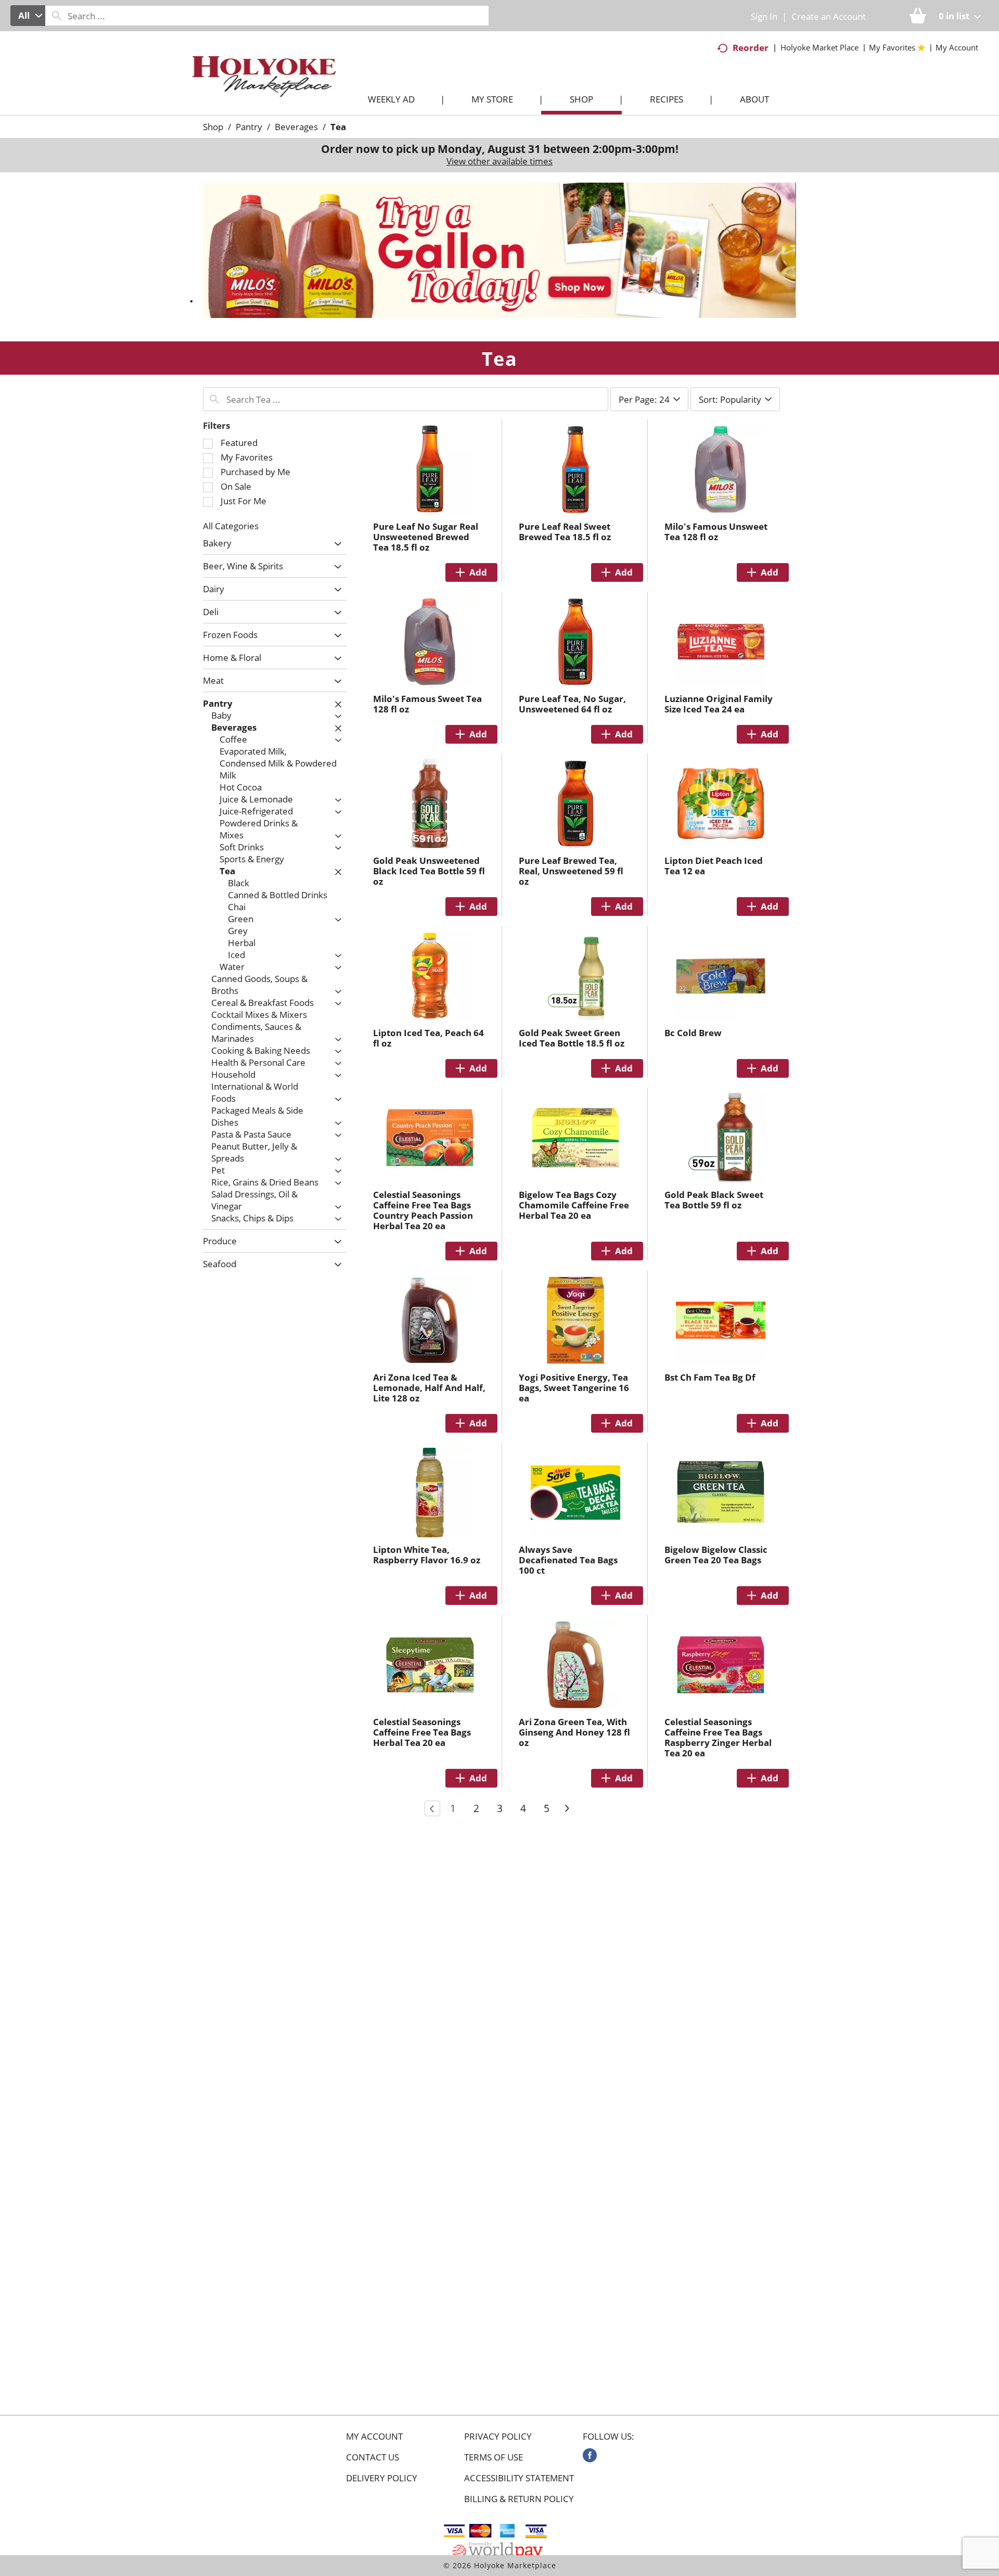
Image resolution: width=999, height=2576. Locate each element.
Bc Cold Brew (693, 1033)
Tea (338, 127)
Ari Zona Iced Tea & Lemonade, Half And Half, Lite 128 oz (429, 1388)
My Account (374, 2437)
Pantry (249, 127)
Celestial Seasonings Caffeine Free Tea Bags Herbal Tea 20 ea (422, 1732)
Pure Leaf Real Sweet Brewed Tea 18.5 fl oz (565, 532)
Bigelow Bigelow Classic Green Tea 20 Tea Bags (716, 1555)
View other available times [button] (499, 161)
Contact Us (373, 2457)
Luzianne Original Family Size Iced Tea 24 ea (719, 704)
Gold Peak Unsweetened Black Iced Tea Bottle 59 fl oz (429, 871)
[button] (499, 250)
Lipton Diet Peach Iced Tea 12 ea (714, 866)
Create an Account (829, 16)
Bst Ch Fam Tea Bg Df (710, 1377)
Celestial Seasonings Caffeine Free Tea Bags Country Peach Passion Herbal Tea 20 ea (423, 1210)
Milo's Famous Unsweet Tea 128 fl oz (716, 532)
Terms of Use (494, 2457)
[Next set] (567, 1808)
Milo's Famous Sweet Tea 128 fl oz (427, 704)
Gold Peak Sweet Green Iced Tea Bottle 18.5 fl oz (572, 1038)
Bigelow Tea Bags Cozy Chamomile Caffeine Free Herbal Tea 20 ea (574, 1205)
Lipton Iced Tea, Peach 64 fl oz (428, 1038)
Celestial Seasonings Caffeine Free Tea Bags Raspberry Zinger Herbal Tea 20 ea (718, 1737)
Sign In (764, 16)
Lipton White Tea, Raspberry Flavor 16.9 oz (427, 1555)
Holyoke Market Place (819, 47)
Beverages (296, 127)
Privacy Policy (498, 2437)
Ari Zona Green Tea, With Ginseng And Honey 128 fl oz (574, 1732)
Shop (213, 127)
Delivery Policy (382, 2478)
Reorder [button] (751, 48)
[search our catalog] (57, 16)
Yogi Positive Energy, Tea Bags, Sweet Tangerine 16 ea (574, 1388)
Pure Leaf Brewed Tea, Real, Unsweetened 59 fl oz (571, 871)
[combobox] (28, 16)
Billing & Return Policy (519, 2499)
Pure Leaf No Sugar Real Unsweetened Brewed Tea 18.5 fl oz (426, 537)
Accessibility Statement (519, 2478)
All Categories (231, 526)
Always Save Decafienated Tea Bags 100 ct (568, 1560)
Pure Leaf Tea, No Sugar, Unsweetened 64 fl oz (572, 704)
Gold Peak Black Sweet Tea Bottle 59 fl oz (714, 1200)
